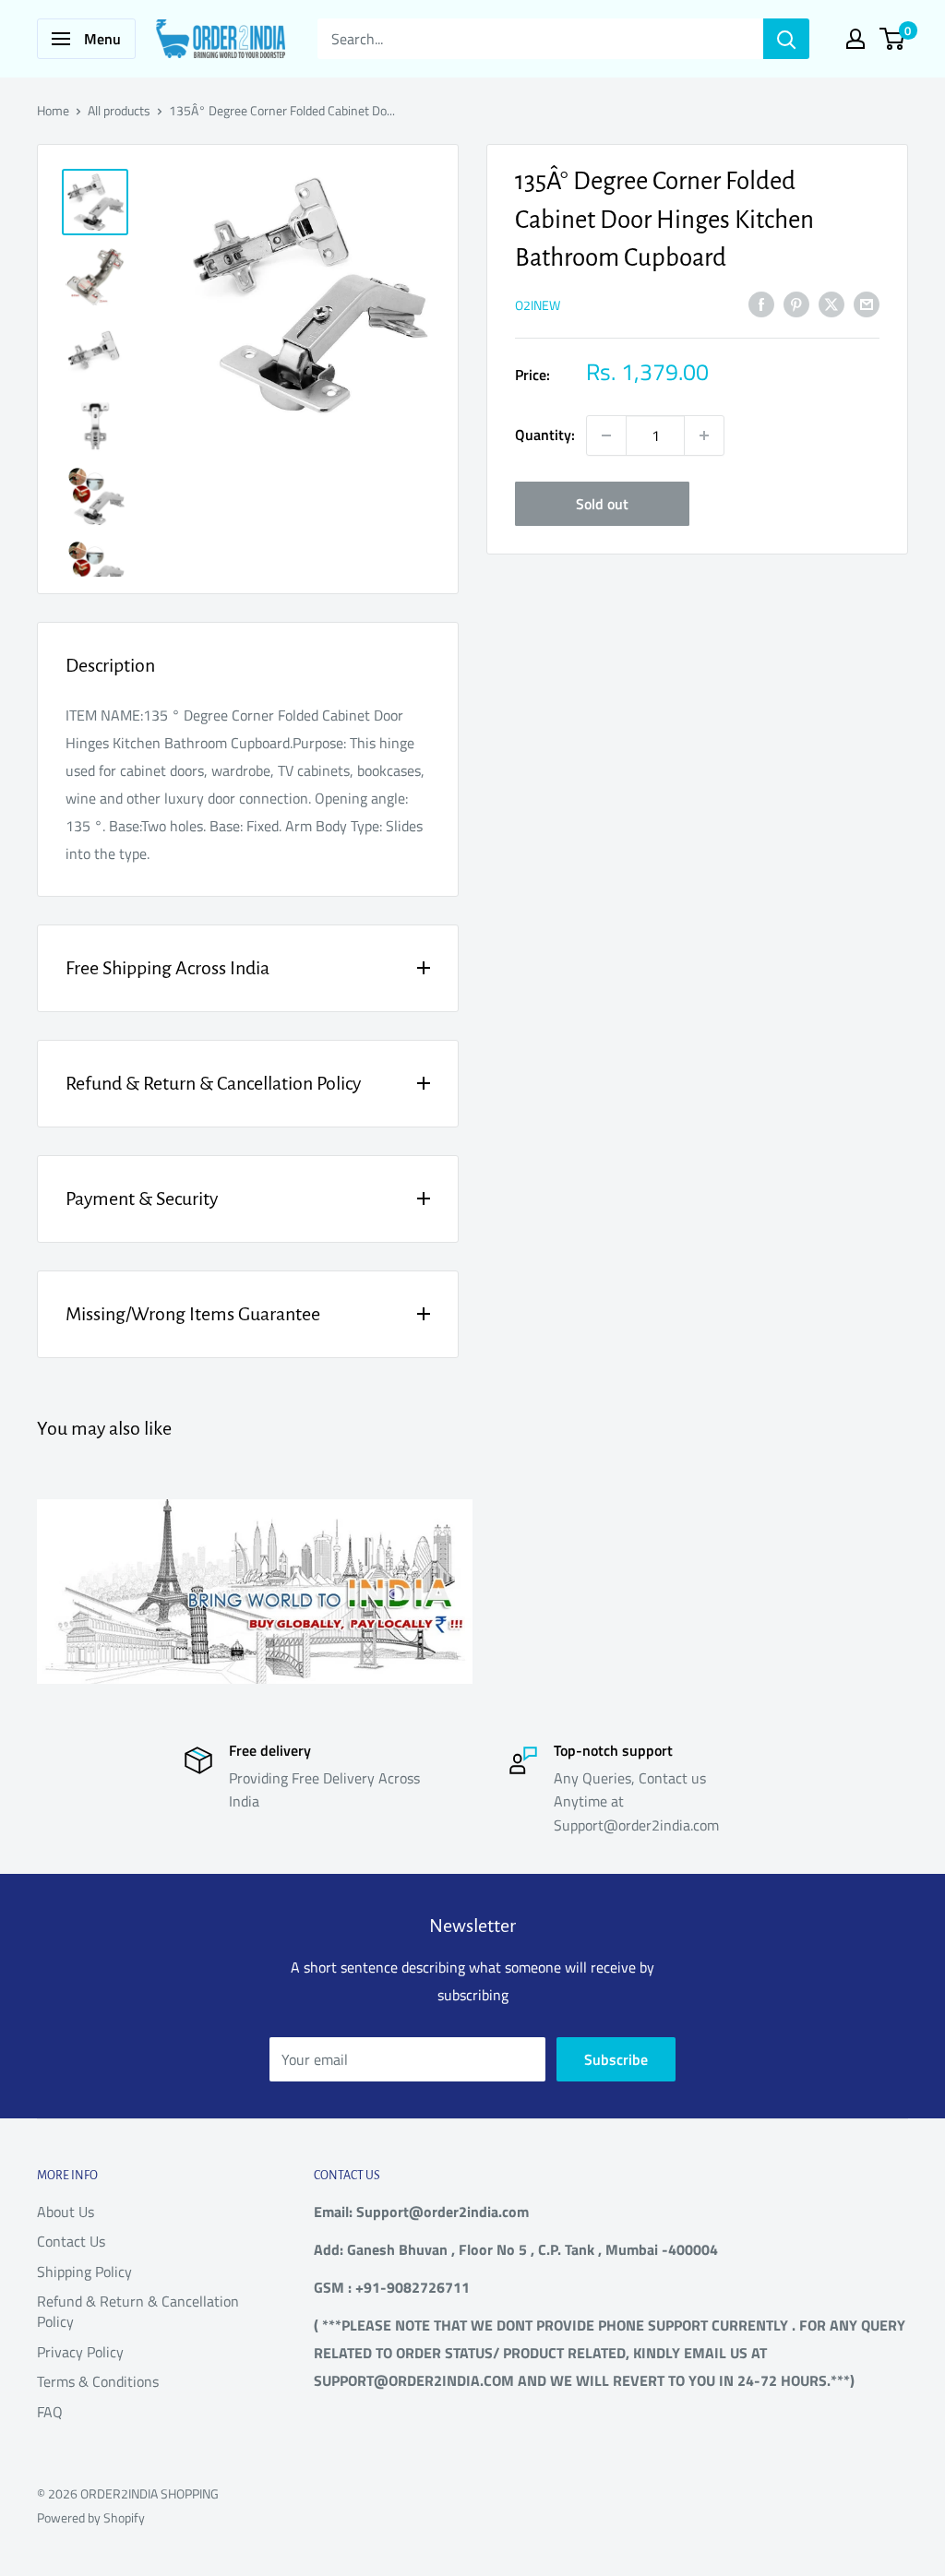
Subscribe (616, 2059)
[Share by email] (867, 304)
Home (53, 110)
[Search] (786, 39)
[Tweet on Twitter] (831, 304)
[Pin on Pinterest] (796, 304)
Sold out (602, 504)
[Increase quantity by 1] (704, 435)
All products (119, 110)
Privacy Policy (80, 2352)
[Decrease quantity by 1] (606, 435)
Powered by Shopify (91, 2517)
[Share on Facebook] (761, 304)
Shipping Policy (84, 2272)
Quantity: (545, 435)
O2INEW (538, 305)
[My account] (855, 39)
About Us (66, 2212)
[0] (893, 39)
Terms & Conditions (98, 2381)
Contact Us (71, 2241)
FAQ (50, 2412)
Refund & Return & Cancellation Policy (138, 2311)
